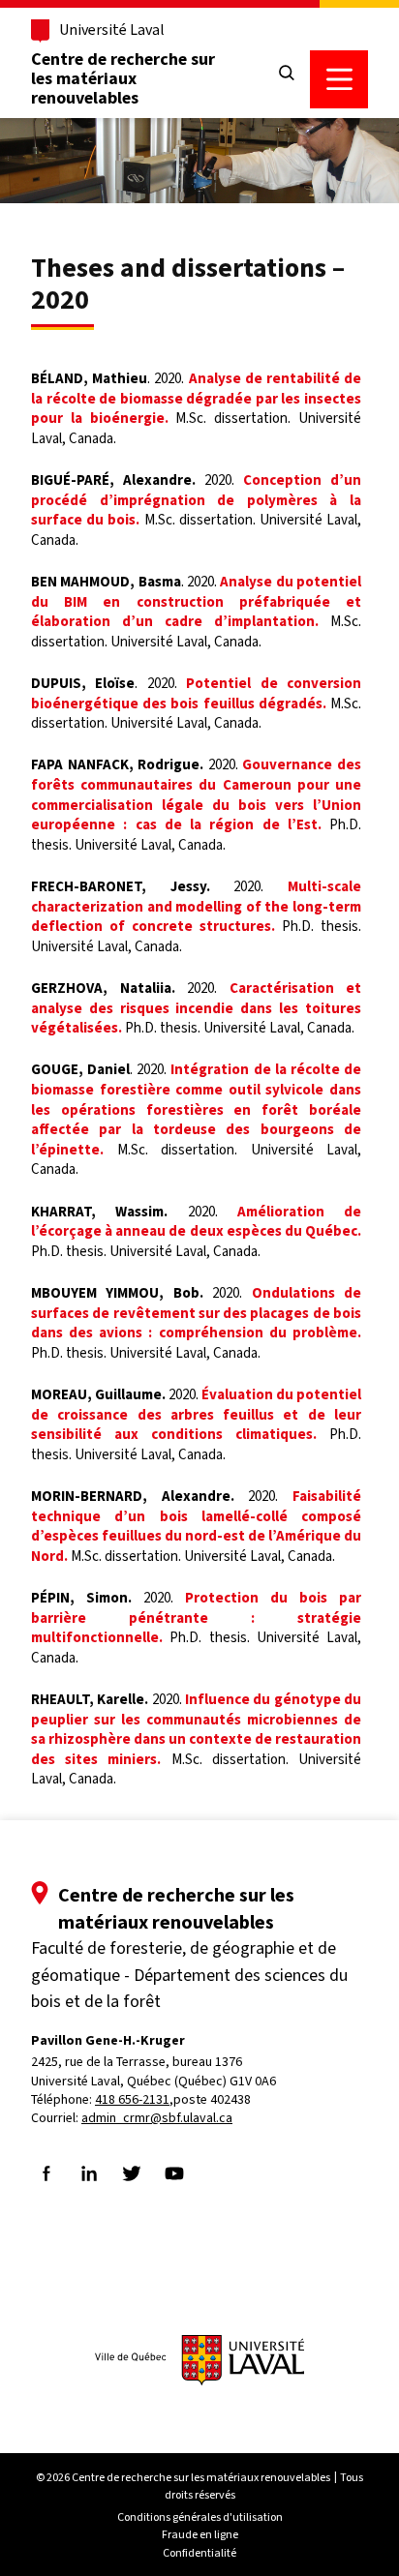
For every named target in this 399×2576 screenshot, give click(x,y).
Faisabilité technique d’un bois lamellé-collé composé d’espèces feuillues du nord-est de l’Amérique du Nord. (196, 1526)
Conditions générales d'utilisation (200, 2517)
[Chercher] (287, 74)
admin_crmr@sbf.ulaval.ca (157, 2118)
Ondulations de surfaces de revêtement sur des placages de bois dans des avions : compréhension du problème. (196, 1313)
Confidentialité (199, 2553)
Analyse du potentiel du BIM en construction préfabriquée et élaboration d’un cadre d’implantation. (196, 601)
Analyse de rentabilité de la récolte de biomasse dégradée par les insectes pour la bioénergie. (196, 398)
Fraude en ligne (200, 2534)
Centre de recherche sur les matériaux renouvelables (123, 78)
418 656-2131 (132, 2099)
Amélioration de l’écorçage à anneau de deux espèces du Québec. (196, 1222)
